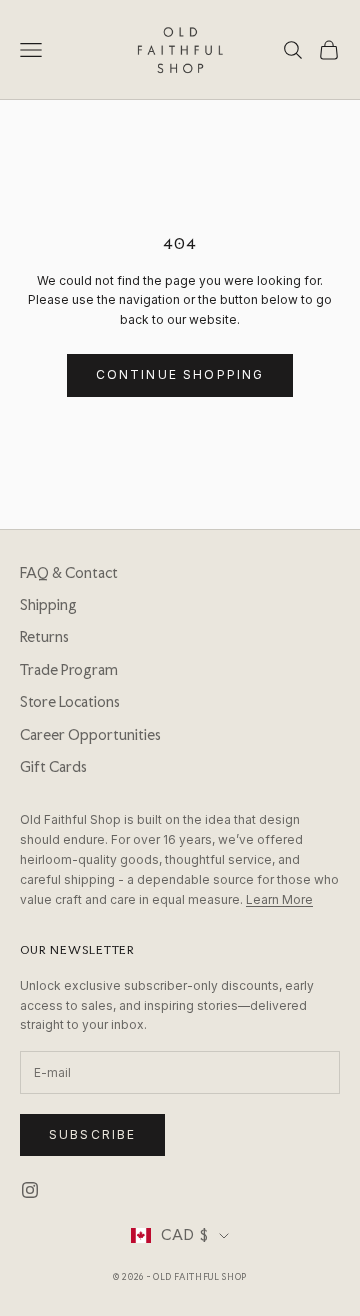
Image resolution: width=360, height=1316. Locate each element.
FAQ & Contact (69, 573)
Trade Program (69, 670)
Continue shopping (180, 374)
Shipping (48, 605)
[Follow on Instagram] (30, 1190)
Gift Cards (53, 767)
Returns (44, 637)
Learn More (279, 899)
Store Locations (70, 702)
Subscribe (92, 1134)
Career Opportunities (90, 735)
